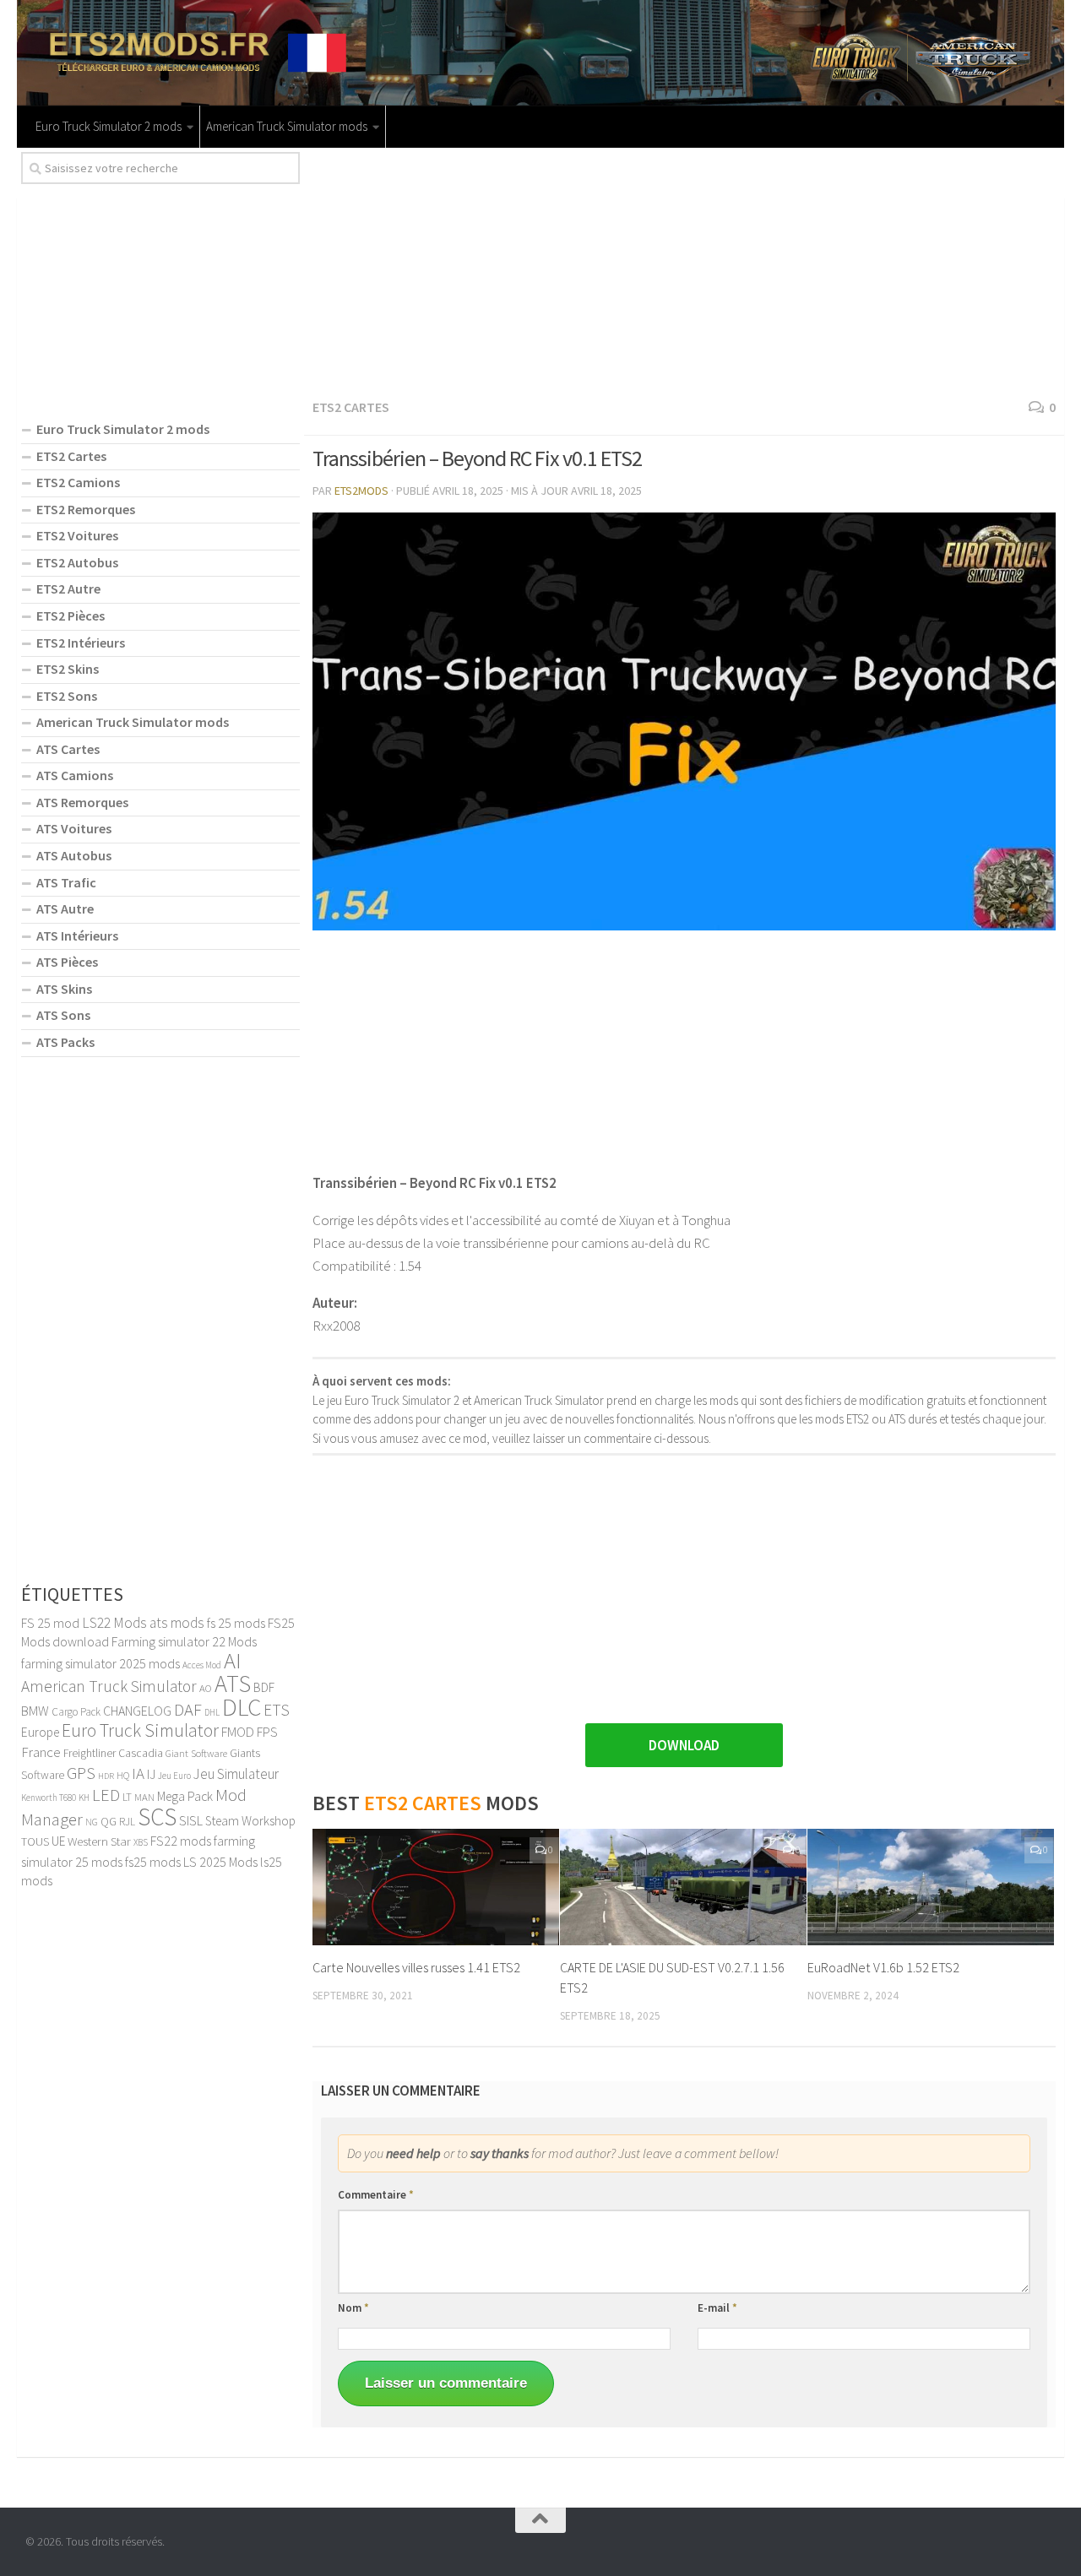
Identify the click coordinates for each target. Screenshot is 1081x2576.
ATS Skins (64, 989)
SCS (157, 1817)
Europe (40, 1732)
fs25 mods (153, 1862)
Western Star (99, 1841)
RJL (127, 1822)
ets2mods (361, 491)
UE (58, 1841)
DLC (242, 1707)
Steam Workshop (250, 1821)
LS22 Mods (114, 1623)
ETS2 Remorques (86, 509)
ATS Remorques (82, 802)
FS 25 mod (50, 1623)
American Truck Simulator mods (287, 126)
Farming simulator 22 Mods (184, 1641)
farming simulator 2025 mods (100, 1663)
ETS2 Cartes (351, 407)
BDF (264, 1687)
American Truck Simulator (109, 1686)
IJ (151, 1774)
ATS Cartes (68, 749)
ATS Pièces (67, 962)
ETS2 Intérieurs (81, 643)
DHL (212, 1712)
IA (138, 1773)
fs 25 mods (236, 1623)
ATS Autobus (74, 855)
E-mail (717, 2308)
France (41, 1752)
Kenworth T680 (49, 1798)
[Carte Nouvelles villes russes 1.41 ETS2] (436, 1887)
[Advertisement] (684, 270)
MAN (144, 1797)
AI (233, 1660)
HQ (123, 1775)
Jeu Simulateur (236, 1774)
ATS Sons (63, 1015)
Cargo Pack (76, 1712)
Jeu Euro (174, 1776)
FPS (267, 1732)
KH (84, 1798)
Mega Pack (185, 1796)
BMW (35, 1711)
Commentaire (376, 2195)
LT (127, 1797)
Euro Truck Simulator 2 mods (109, 126)
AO (206, 1688)
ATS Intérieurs (77, 935)
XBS (141, 1842)
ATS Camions (75, 775)
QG (109, 1821)
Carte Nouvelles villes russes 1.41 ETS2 (416, 1967)
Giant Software (196, 1753)
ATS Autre (65, 908)
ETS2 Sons (67, 696)
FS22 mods (181, 1841)
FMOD (238, 1732)
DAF (188, 1710)
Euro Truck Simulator (140, 1730)
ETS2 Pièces (71, 616)
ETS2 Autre (68, 588)
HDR (106, 1776)
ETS (277, 1710)
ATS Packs (65, 1042)
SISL (191, 1820)
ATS (233, 1684)
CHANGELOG (137, 1711)
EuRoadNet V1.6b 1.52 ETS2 (883, 1967)
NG (92, 1822)
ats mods (177, 1623)
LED (106, 1795)
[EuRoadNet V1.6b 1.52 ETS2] (931, 1887)
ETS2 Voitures (77, 535)
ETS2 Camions (78, 482)
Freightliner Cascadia (113, 1753)
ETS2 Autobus (77, 562)
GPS (81, 1773)
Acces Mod (202, 1665)
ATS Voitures (74, 828)
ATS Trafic (66, 882)
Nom (353, 2308)
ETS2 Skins (68, 669)
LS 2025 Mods (220, 1862)
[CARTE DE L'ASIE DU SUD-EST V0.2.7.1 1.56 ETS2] (683, 1887)
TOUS (35, 1841)
